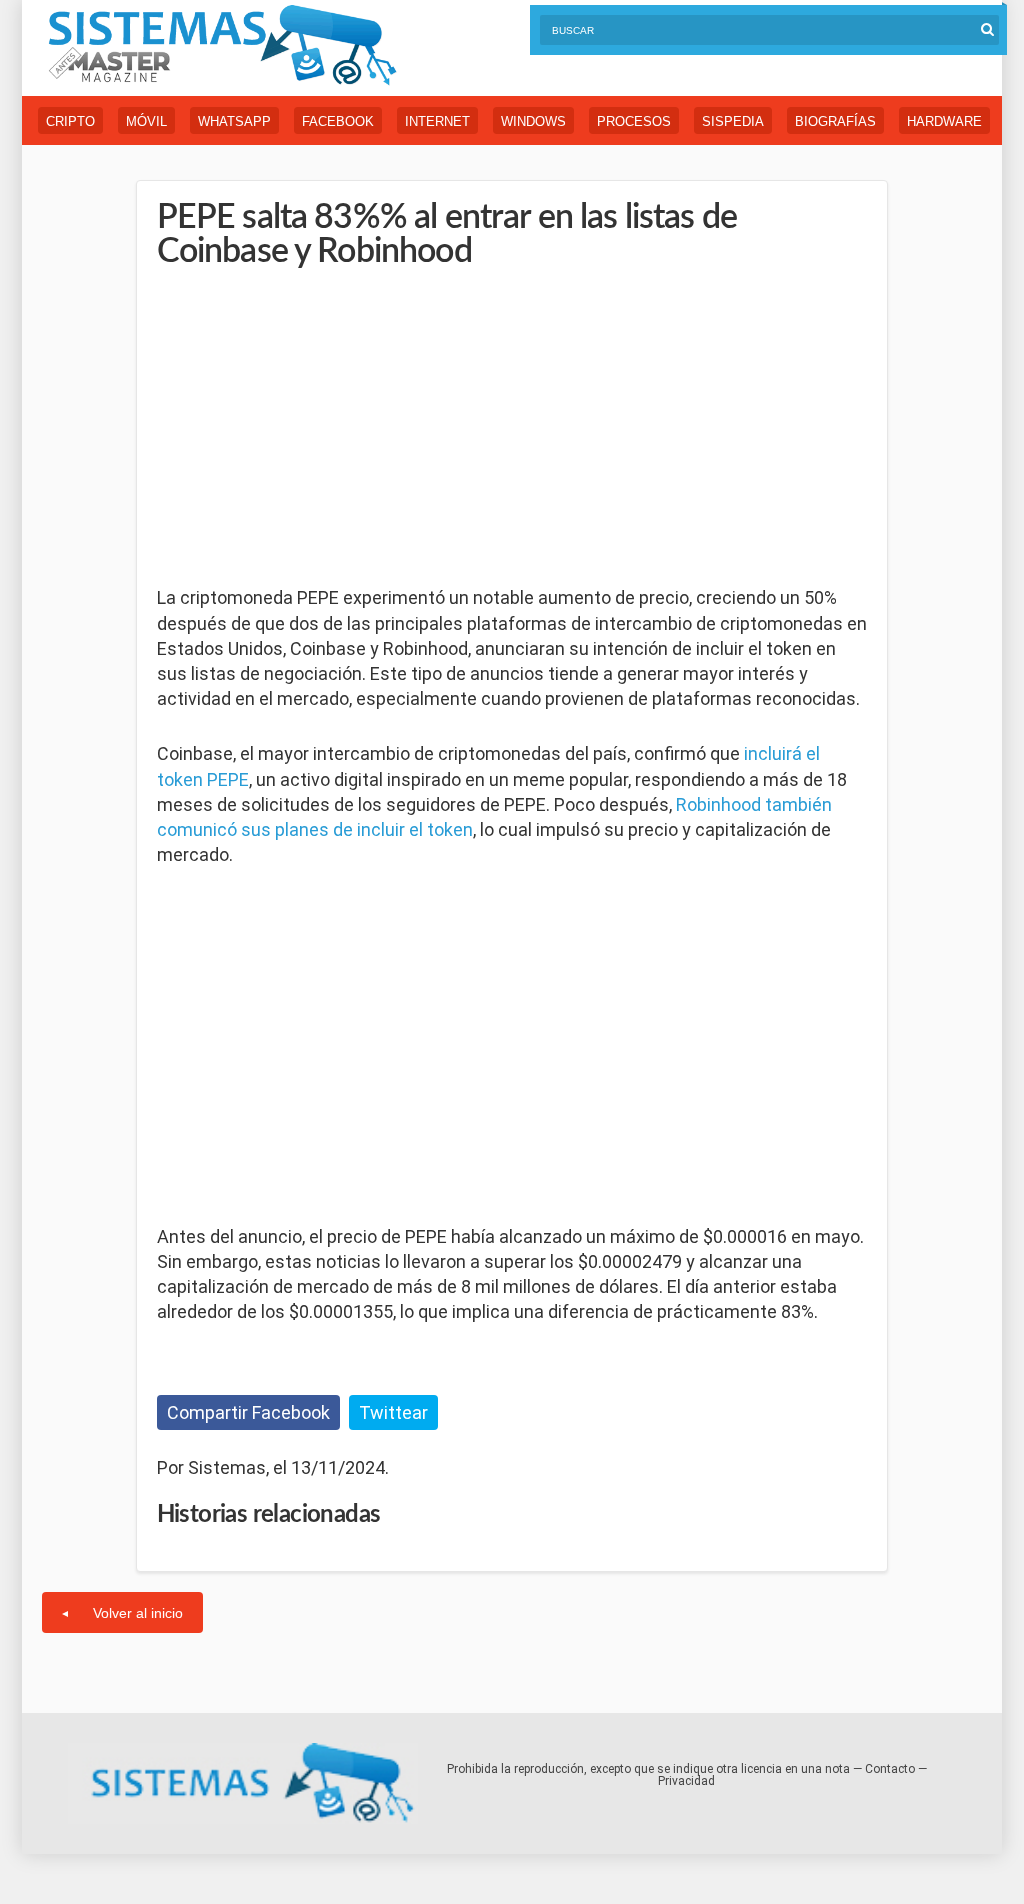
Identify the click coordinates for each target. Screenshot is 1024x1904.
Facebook (338, 121)
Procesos (634, 121)
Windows (533, 121)
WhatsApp (234, 121)
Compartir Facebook (248, 1412)
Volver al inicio (138, 1613)
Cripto (70, 121)
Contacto (890, 1769)
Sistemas (222, 45)
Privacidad (686, 1781)
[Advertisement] (307, 429)
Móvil (146, 121)
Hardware (944, 121)
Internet (437, 121)
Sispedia (733, 121)
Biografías (835, 121)
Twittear (393, 1412)
